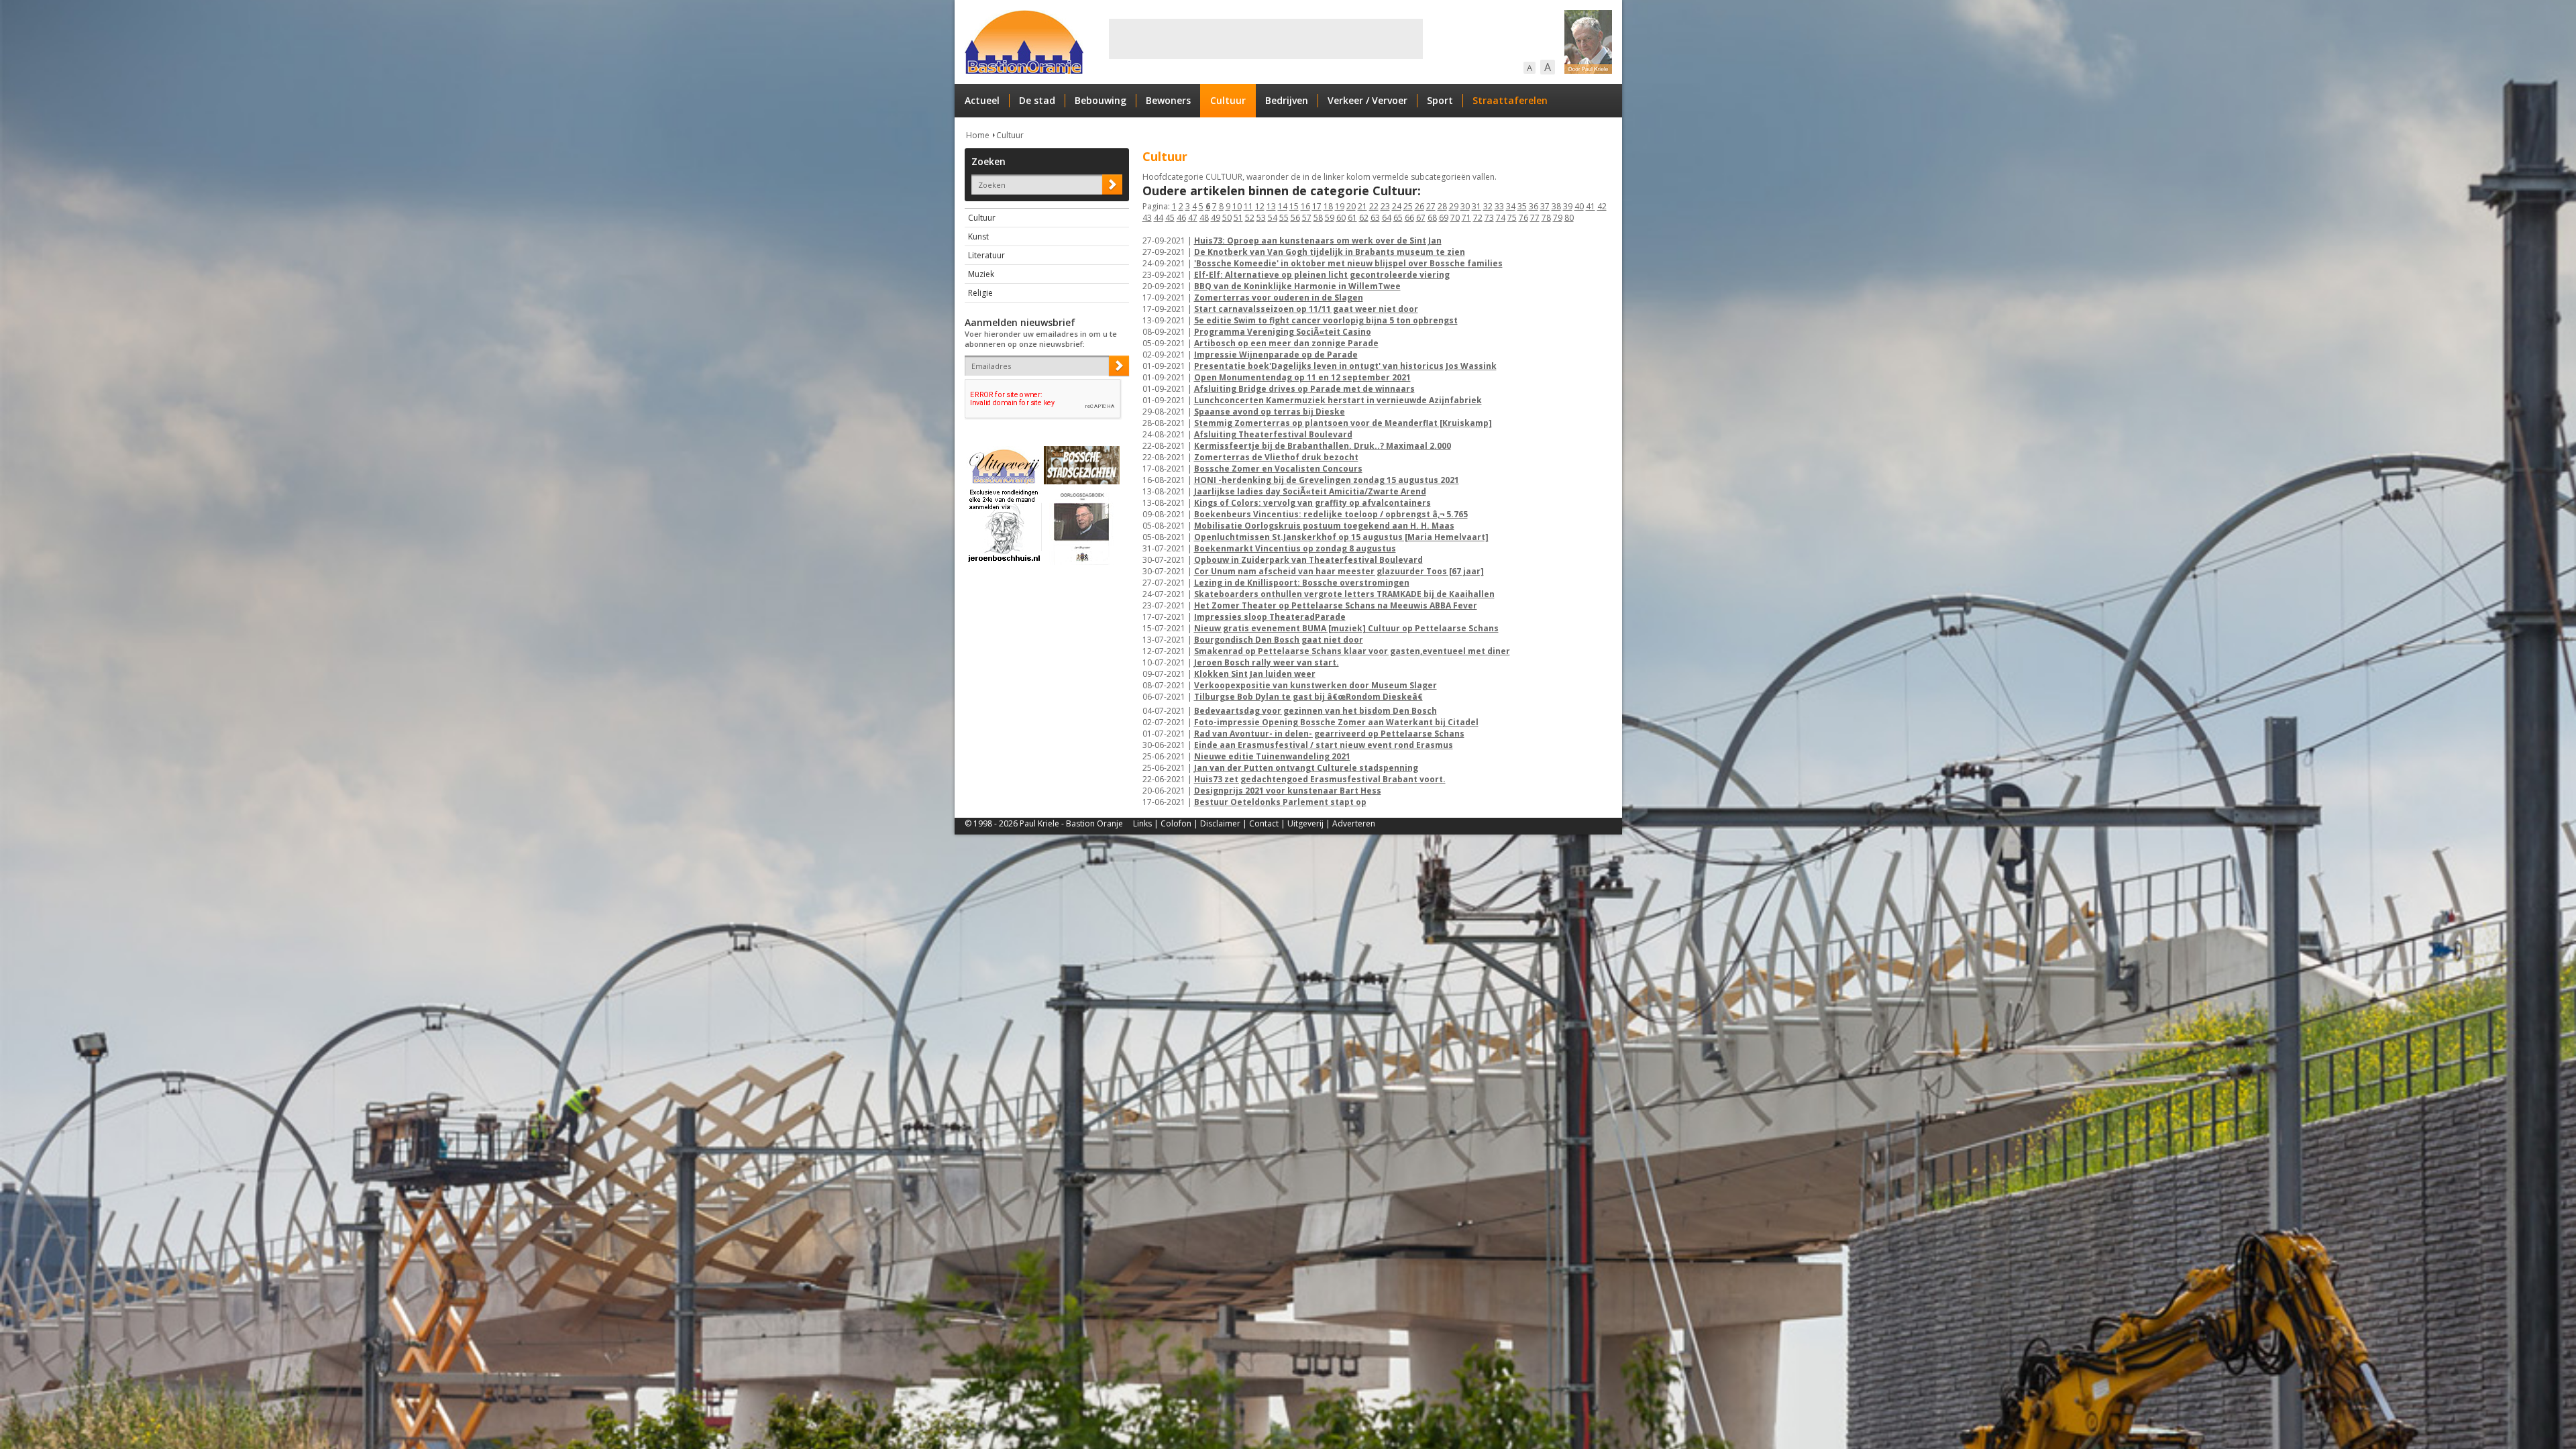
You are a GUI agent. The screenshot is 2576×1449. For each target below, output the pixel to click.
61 (1352, 218)
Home (978, 135)
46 (1181, 218)
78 (1546, 218)
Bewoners (1168, 100)
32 (1488, 206)
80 (1569, 218)
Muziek (981, 274)
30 (1465, 206)
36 (1534, 206)
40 (1579, 206)
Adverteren (1354, 823)
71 (1466, 218)
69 (1444, 218)
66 (1409, 218)
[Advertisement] (1266, 39)
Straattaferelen (1510, 100)
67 (1421, 218)
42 (1602, 206)
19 (1340, 206)
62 (1364, 218)
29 (1454, 206)
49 (1216, 218)
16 (1305, 206)
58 (1318, 218)
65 (1398, 218)
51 (1238, 218)
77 (1535, 218)
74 (1501, 218)
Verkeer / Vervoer (1367, 100)
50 (1227, 218)
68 (1432, 218)
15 (1294, 206)
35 (1522, 206)
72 (1478, 218)
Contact (1264, 823)
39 (1568, 206)
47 (1193, 218)
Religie (980, 293)
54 (1273, 218)
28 (1442, 206)
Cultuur (1228, 100)
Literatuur (986, 255)
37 (1545, 206)
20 (1351, 206)
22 (1374, 206)
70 (1455, 218)
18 (1328, 206)
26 (1419, 206)
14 (1283, 206)
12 (1260, 206)
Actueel (982, 100)
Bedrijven (1287, 100)
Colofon (1176, 823)
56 (1295, 218)
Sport (1440, 100)
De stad (1037, 100)
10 (1237, 206)
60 (1341, 218)
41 (1591, 206)
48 (1204, 218)
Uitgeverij (1305, 823)
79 (1558, 218)
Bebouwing (1101, 100)
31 (1477, 206)
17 (1317, 206)
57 (1307, 218)
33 (1499, 206)
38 (1556, 206)
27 (1431, 206)
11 (1248, 206)
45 (1170, 218)
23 (1385, 206)
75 (1512, 218)
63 (1375, 218)
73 (1489, 218)
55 (1284, 218)
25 (1408, 206)
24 (1397, 206)
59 (1330, 218)
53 (1261, 218)
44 (1159, 218)
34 (1511, 206)
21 (1362, 206)
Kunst (978, 236)
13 (1271, 206)
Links (1142, 823)
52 (1250, 218)
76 (1523, 218)
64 (1387, 218)
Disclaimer (1220, 823)
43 (1147, 218)
